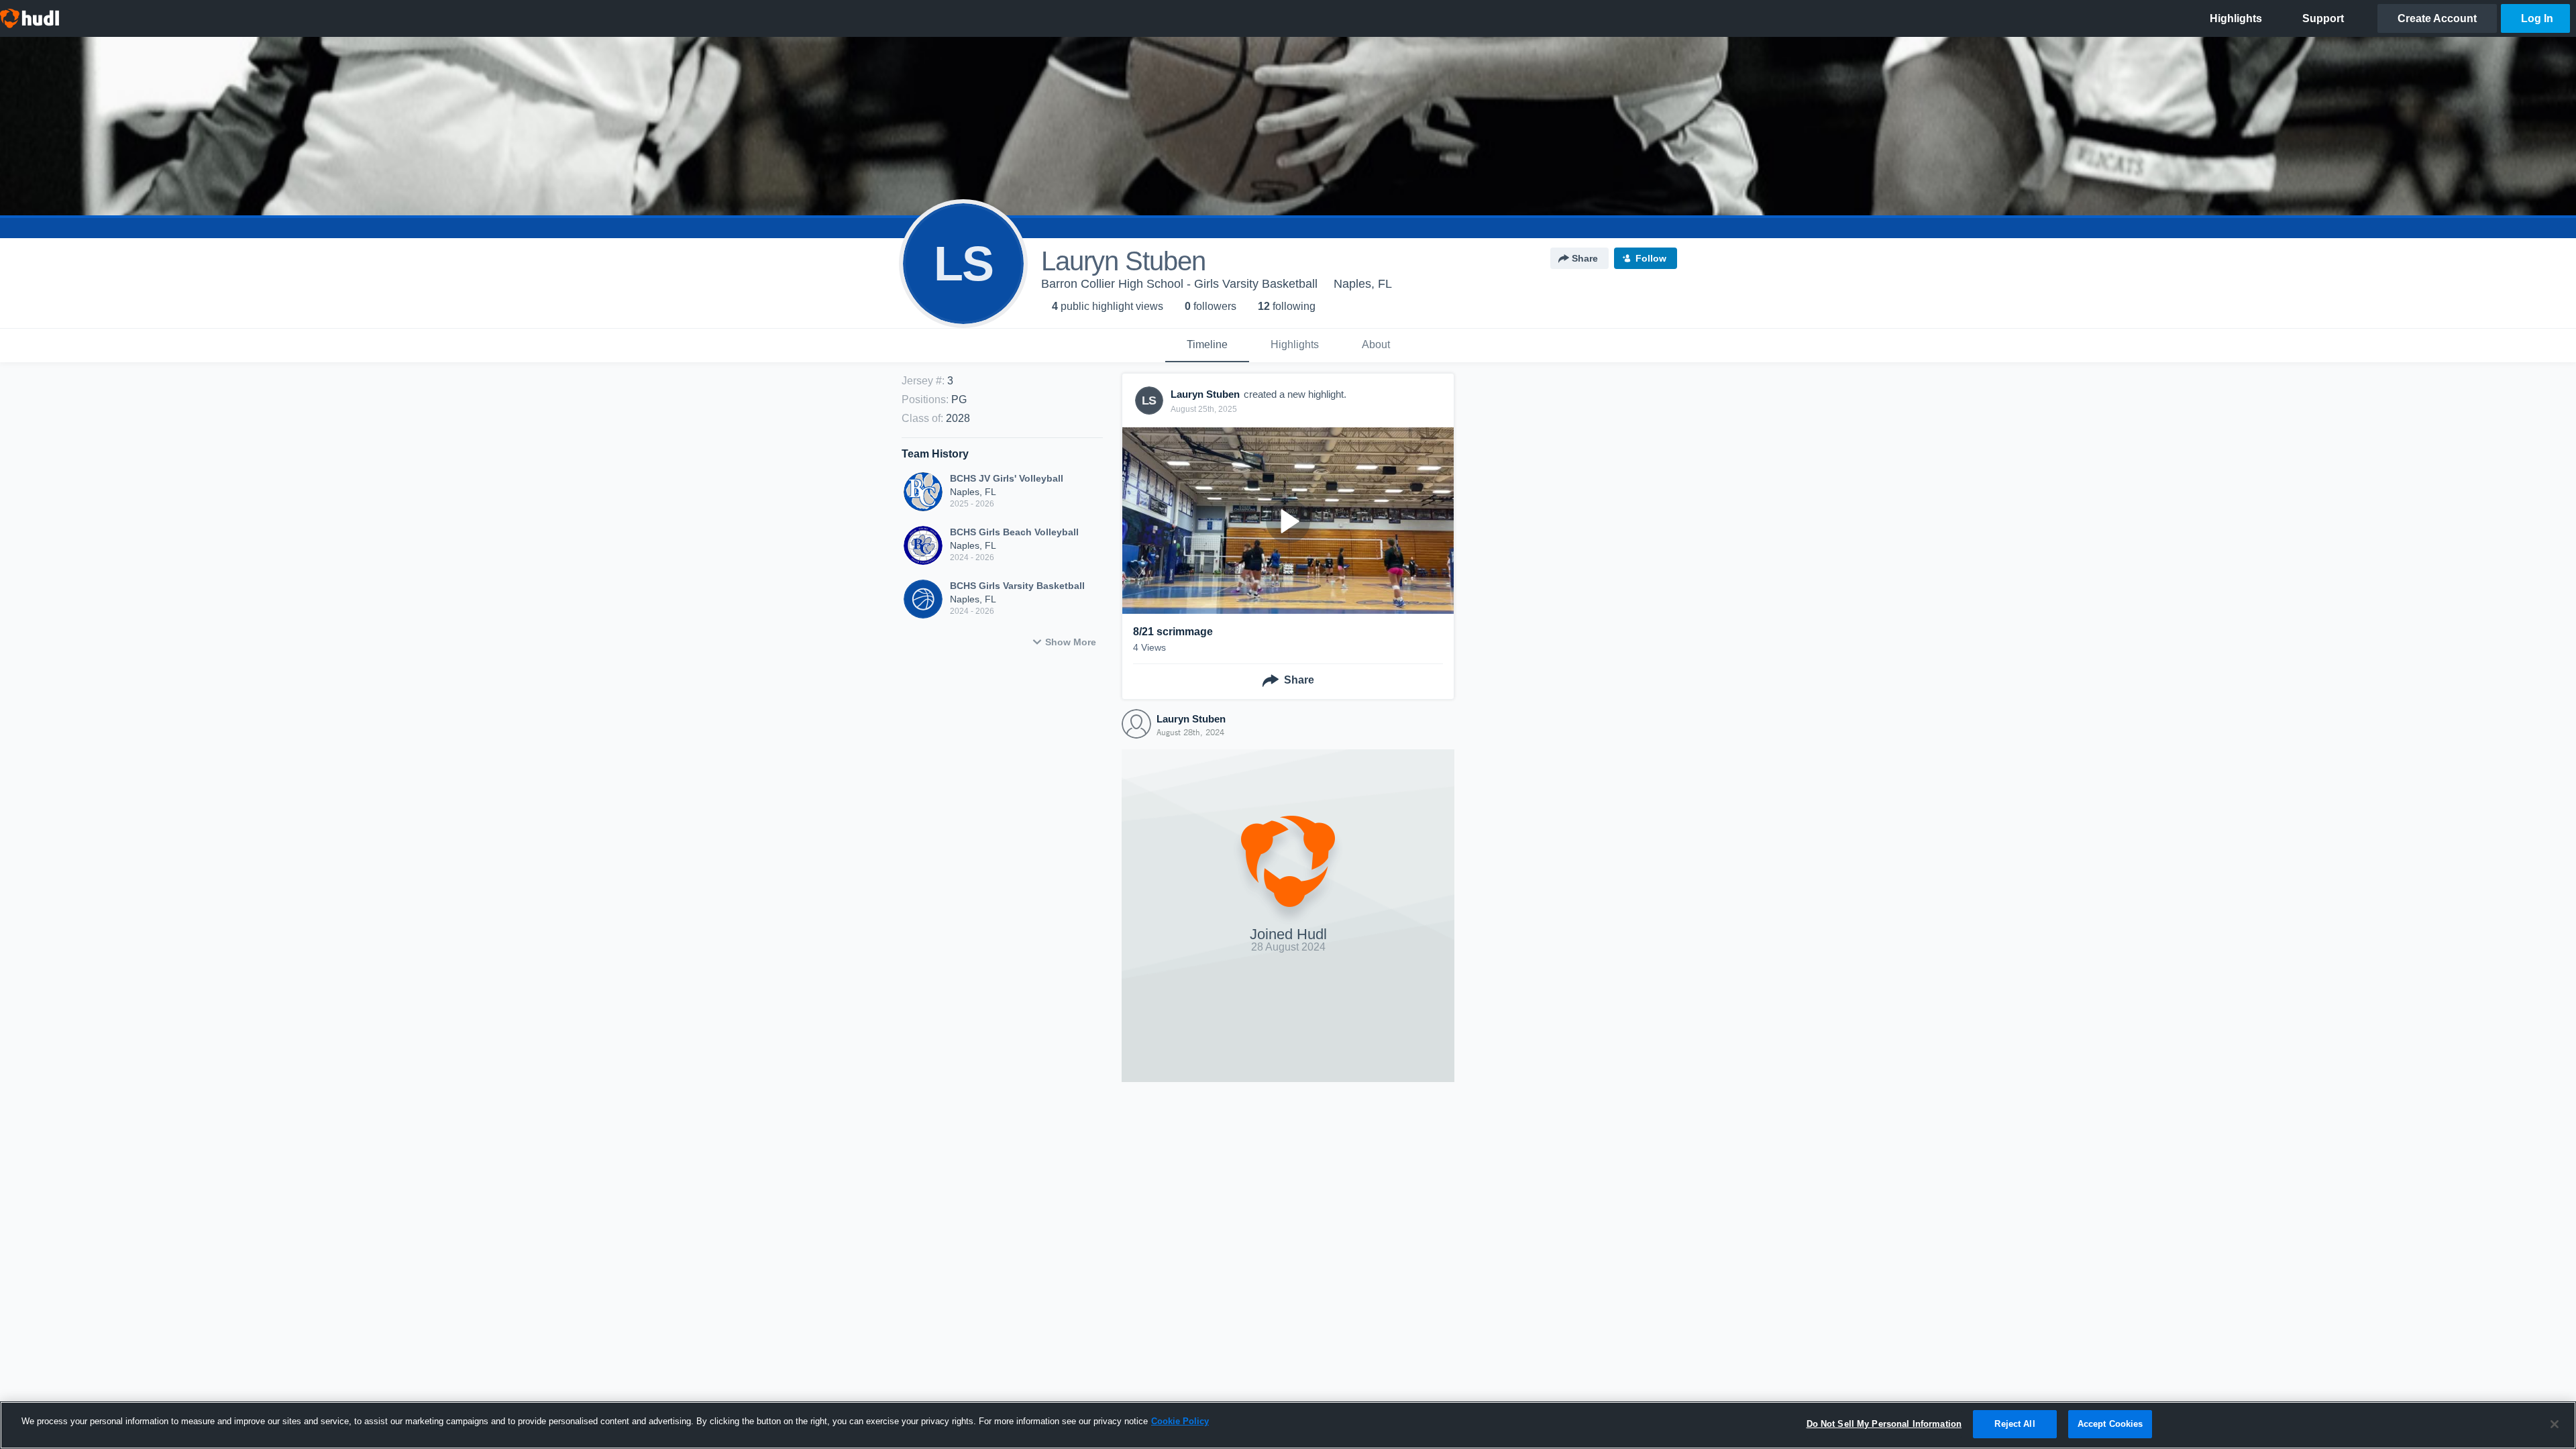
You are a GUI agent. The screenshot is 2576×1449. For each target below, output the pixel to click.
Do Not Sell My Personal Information (1884, 1424)
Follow (1651, 258)
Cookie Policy (1180, 1421)
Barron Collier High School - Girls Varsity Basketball (1179, 284)
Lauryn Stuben (1191, 719)
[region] (1288, 1425)
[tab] (1207, 345)
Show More (1071, 642)
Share (1585, 258)
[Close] (2555, 1424)
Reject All (2015, 1424)
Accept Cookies (2110, 1424)
